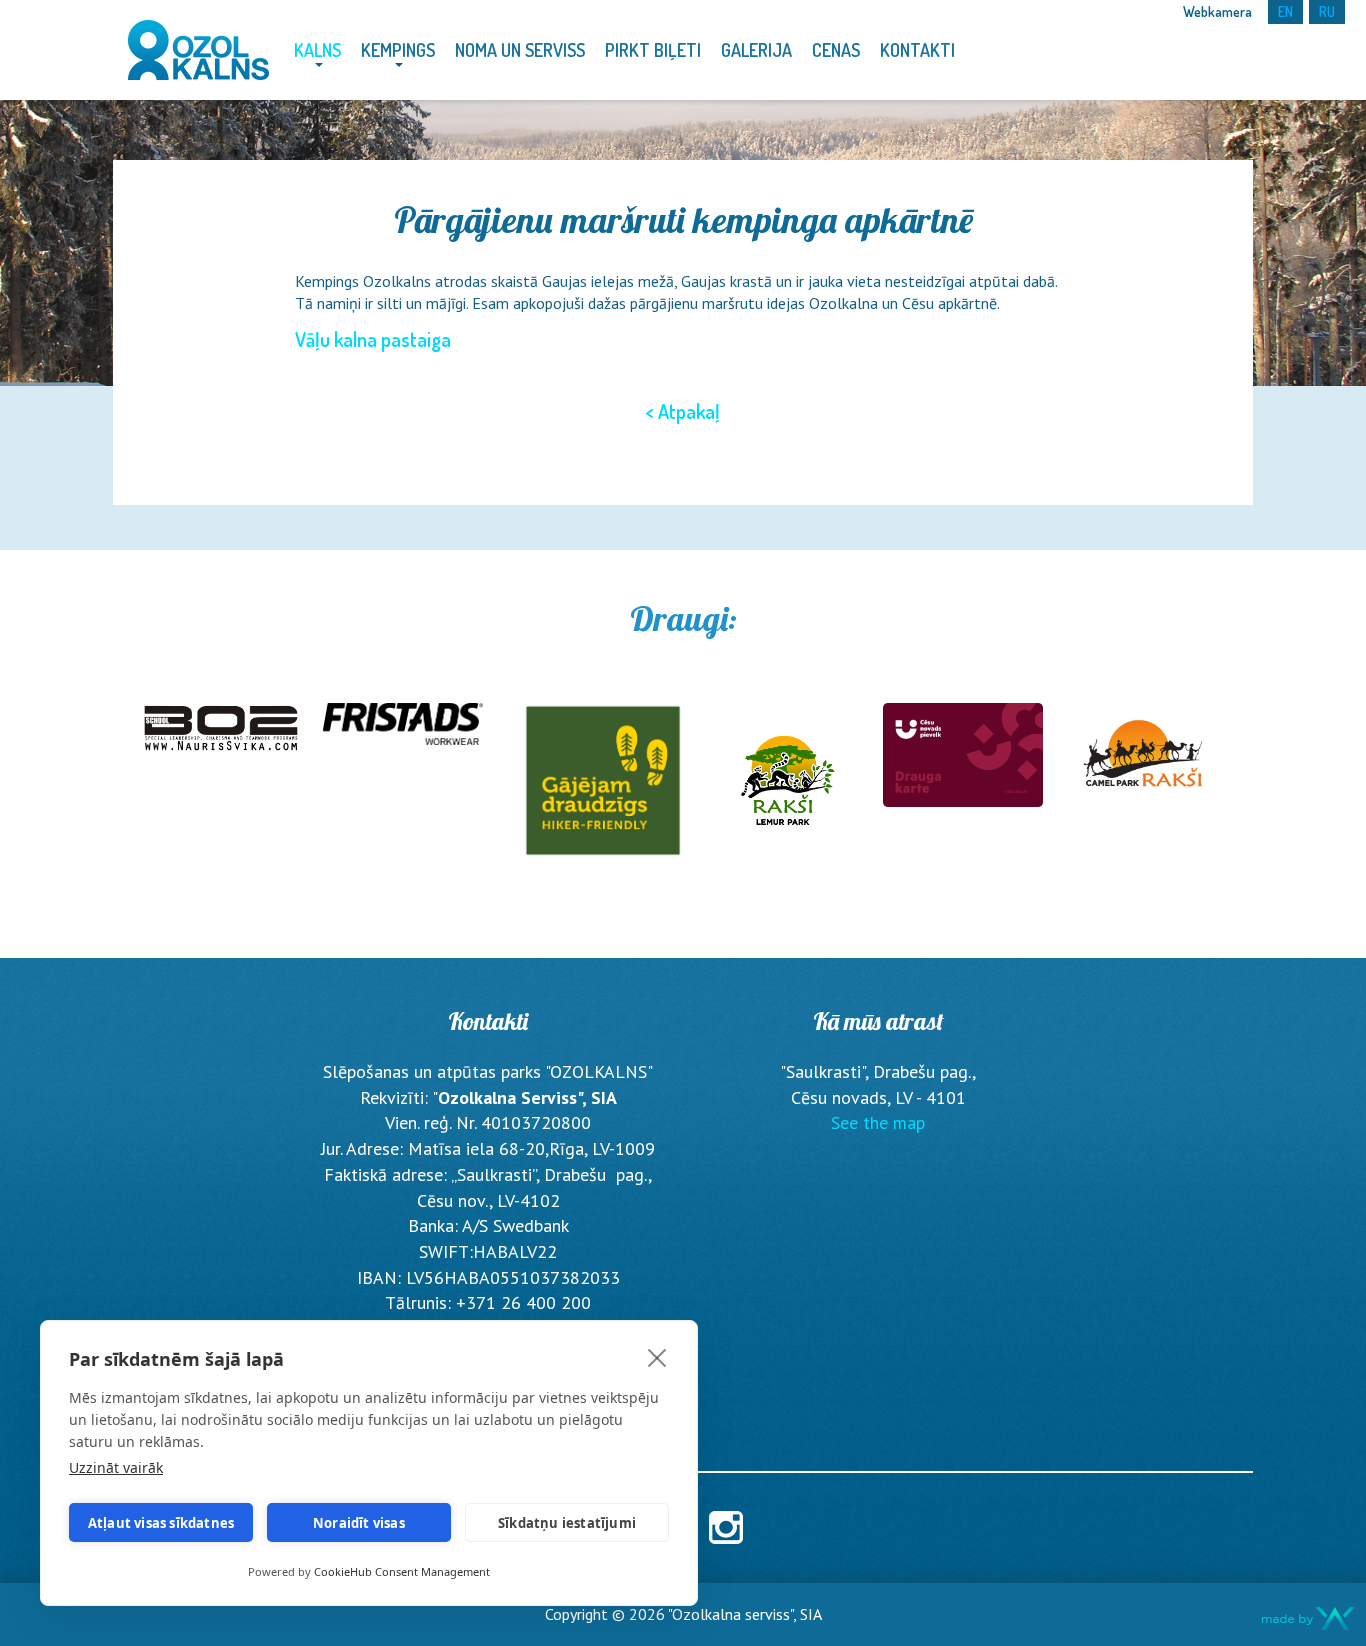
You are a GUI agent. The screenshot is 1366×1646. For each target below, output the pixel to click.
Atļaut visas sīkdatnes (161, 1523)
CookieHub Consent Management (402, 1571)
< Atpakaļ (683, 411)
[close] (657, 1357)
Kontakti (917, 50)
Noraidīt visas (359, 1523)
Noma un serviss (520, 50)
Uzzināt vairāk (116, 1467)
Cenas (836, 50)
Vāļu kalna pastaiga (373, 339)
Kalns (317, 50)
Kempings (398, 50)
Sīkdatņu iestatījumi (567, 1523)
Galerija (756, 50)
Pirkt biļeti (653, 50)
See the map (878, 1122)
